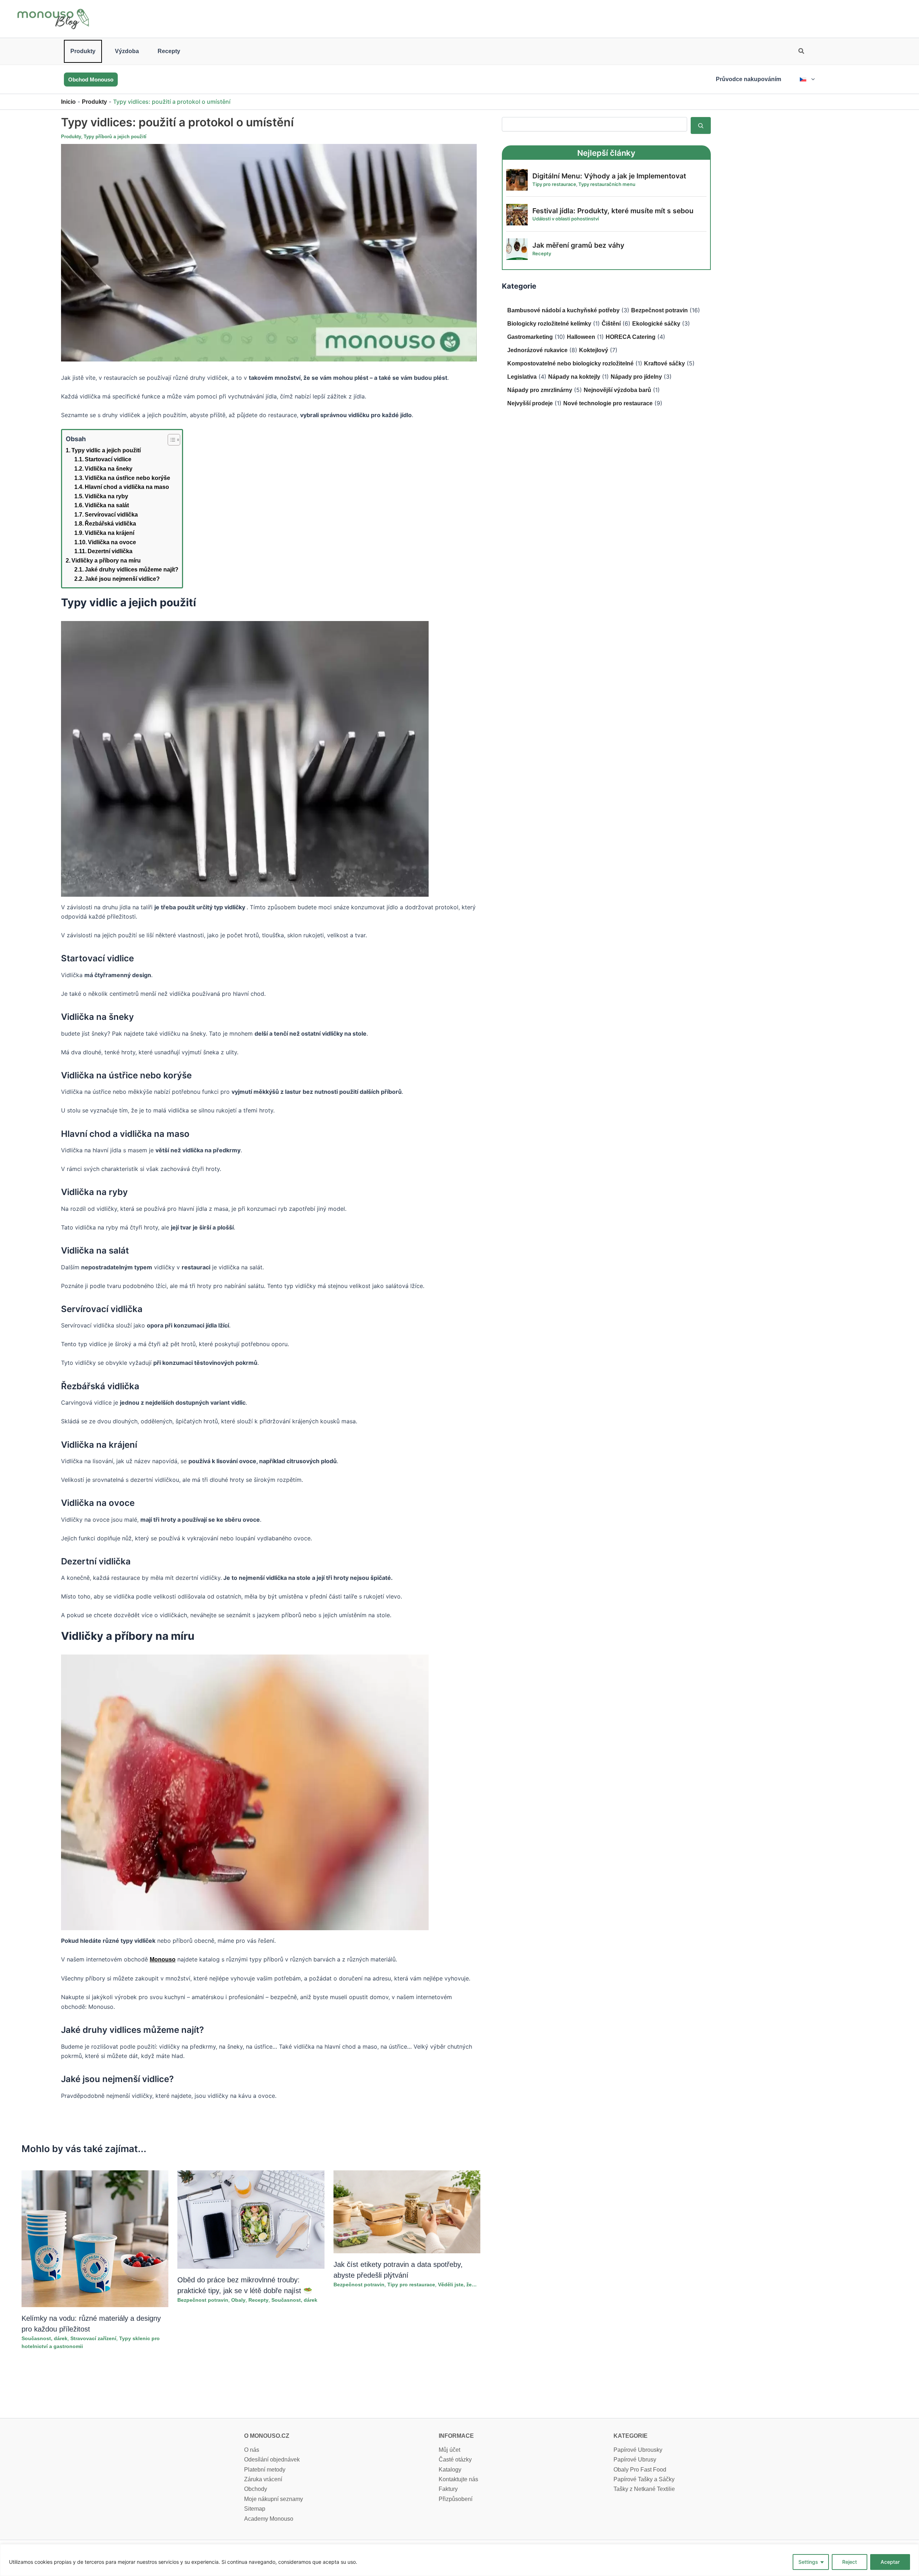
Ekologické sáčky (656, 324)
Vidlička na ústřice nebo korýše (127, 478)
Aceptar (890, 2562)
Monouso (163, 1959)
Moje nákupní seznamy (274, 2499)
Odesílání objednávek (272, 2460)
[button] (802, 52)
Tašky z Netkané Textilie (644, 2489)
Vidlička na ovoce (112, 542)
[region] (459, 2560)
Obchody (256, 2489)
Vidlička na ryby (106, 496)
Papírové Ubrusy (635, 2460)
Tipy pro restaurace (411, 2285)
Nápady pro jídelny (636, 377)
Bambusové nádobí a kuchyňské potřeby (563, 310)
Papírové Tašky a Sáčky (644, 2479)
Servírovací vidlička (111, 515)
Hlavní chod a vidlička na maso (127, 487)
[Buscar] (701, 125)
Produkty (83, 51)
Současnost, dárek (45, 2338)
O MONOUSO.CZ (267, 2436)
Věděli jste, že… (457, 2285)
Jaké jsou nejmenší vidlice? (122, 579)
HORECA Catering (631, 337)
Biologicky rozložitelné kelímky (549, 324)
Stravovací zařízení (93, 2338)
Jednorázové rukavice (537, 350)
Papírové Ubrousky (638, 2450)
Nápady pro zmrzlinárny (540, 390)
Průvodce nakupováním (748, 79)
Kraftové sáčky (664, 363)
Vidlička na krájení (109, 533)
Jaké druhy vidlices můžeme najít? (132, 570)
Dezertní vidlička (110, 551)
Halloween (581, 337)
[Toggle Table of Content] (170, 440)
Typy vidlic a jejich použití (106, 450)
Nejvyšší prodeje (530, 403)
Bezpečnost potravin (203, 2300)
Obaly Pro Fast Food (640, 2470)
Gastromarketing (530, 337)
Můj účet (449, 2450)
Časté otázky (455, 2460)
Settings (808, 2562)
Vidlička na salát (107, 505)
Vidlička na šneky (109, 469)
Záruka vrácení (263, 2479)
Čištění (611, 324)
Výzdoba (127, 51)
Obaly (238, 2300)
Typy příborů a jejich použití (115, 137)
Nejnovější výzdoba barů (617, 390)
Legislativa (522, 377)
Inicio (68, 102)
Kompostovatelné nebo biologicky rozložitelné (570, 363)
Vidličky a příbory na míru (106, 561)
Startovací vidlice (108, 459)
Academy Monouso (269, 2519)
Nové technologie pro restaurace (608, 403)
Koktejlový (594, 350)
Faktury (448, 2489)
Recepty (169, 51)
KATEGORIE (631, 2436)
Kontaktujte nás (458, 2479)
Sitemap (255, 2509)
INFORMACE (456, 2436)
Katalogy (450, 2470)
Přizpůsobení (456, 2499)
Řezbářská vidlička (110, 524)
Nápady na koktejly (574, 377)
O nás (252, 2450)
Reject (850, 2562)
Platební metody (265, 2470)
